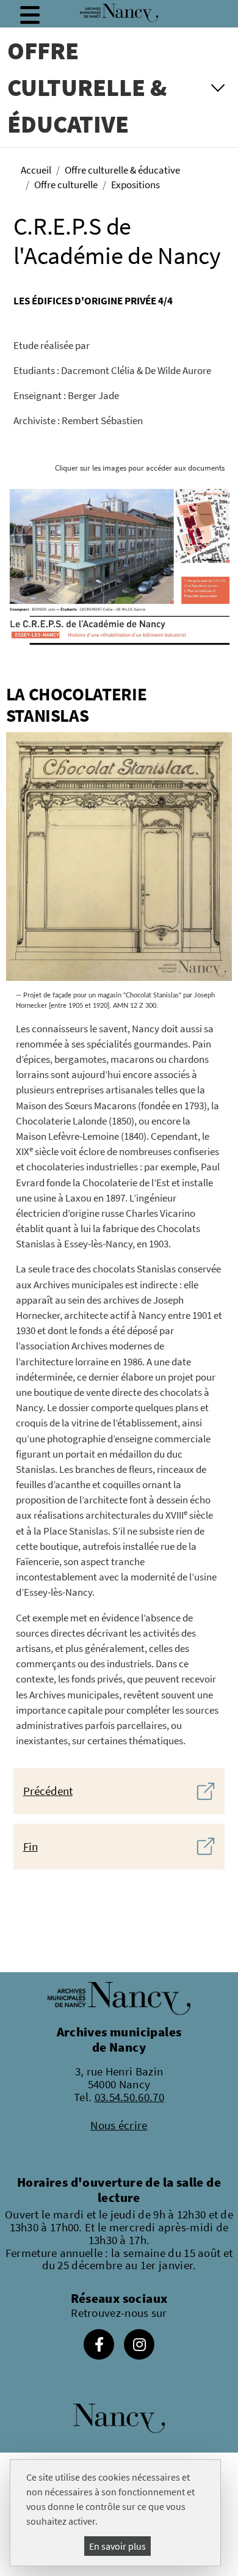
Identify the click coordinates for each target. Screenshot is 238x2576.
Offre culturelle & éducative (122, 170)
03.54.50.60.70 (129, 2097)
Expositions (135, 185)
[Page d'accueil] (119, 13)
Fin (31, 1846)
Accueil (36, 170)
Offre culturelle (66, 185)
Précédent (48, 1791)
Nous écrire (119, 2125)
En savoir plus (117, 2546)
